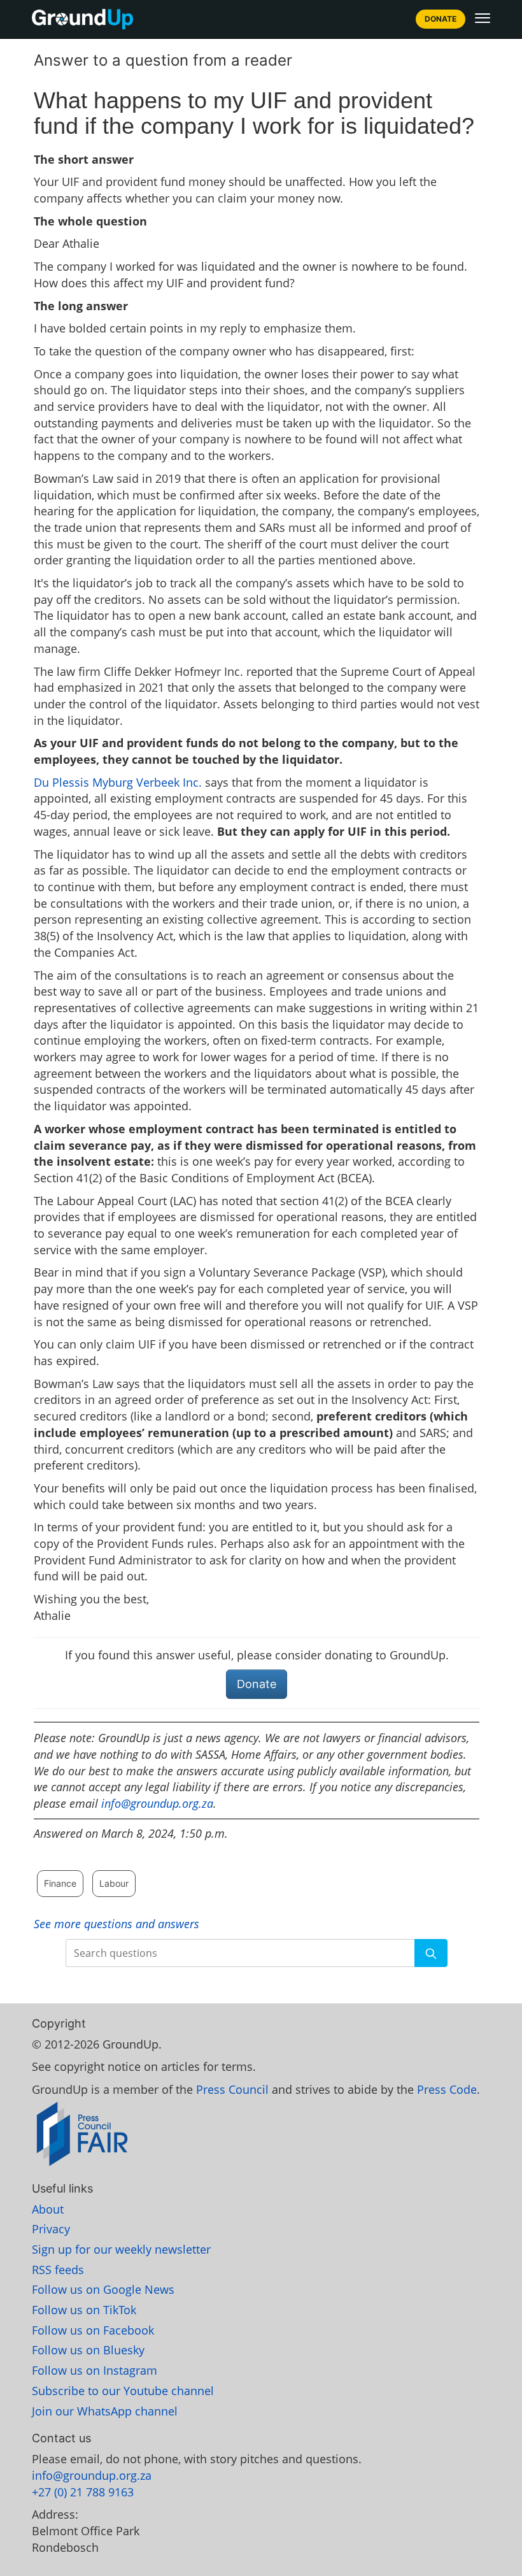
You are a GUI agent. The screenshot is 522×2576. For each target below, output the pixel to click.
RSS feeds (58, 2270)
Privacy (51, 2229)
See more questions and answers (116, 1924)
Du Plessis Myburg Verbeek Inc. (118, 782)
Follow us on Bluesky (88, 2350)
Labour (114, 1883)
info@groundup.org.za (157, 1803)
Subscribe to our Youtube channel (123, 2391)
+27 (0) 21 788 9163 (83, 2492)
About (48, 2209)
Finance (60, 1883)
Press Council (232, 2089)
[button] (483, 18)
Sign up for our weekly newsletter (121, 2249)
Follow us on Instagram (95, 2370)
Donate (441, 19)
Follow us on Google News (103, 2289)
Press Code (447, 2089)
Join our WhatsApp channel (105, 2411)
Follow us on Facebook (93, 2330)
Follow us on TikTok (84, 2310)
